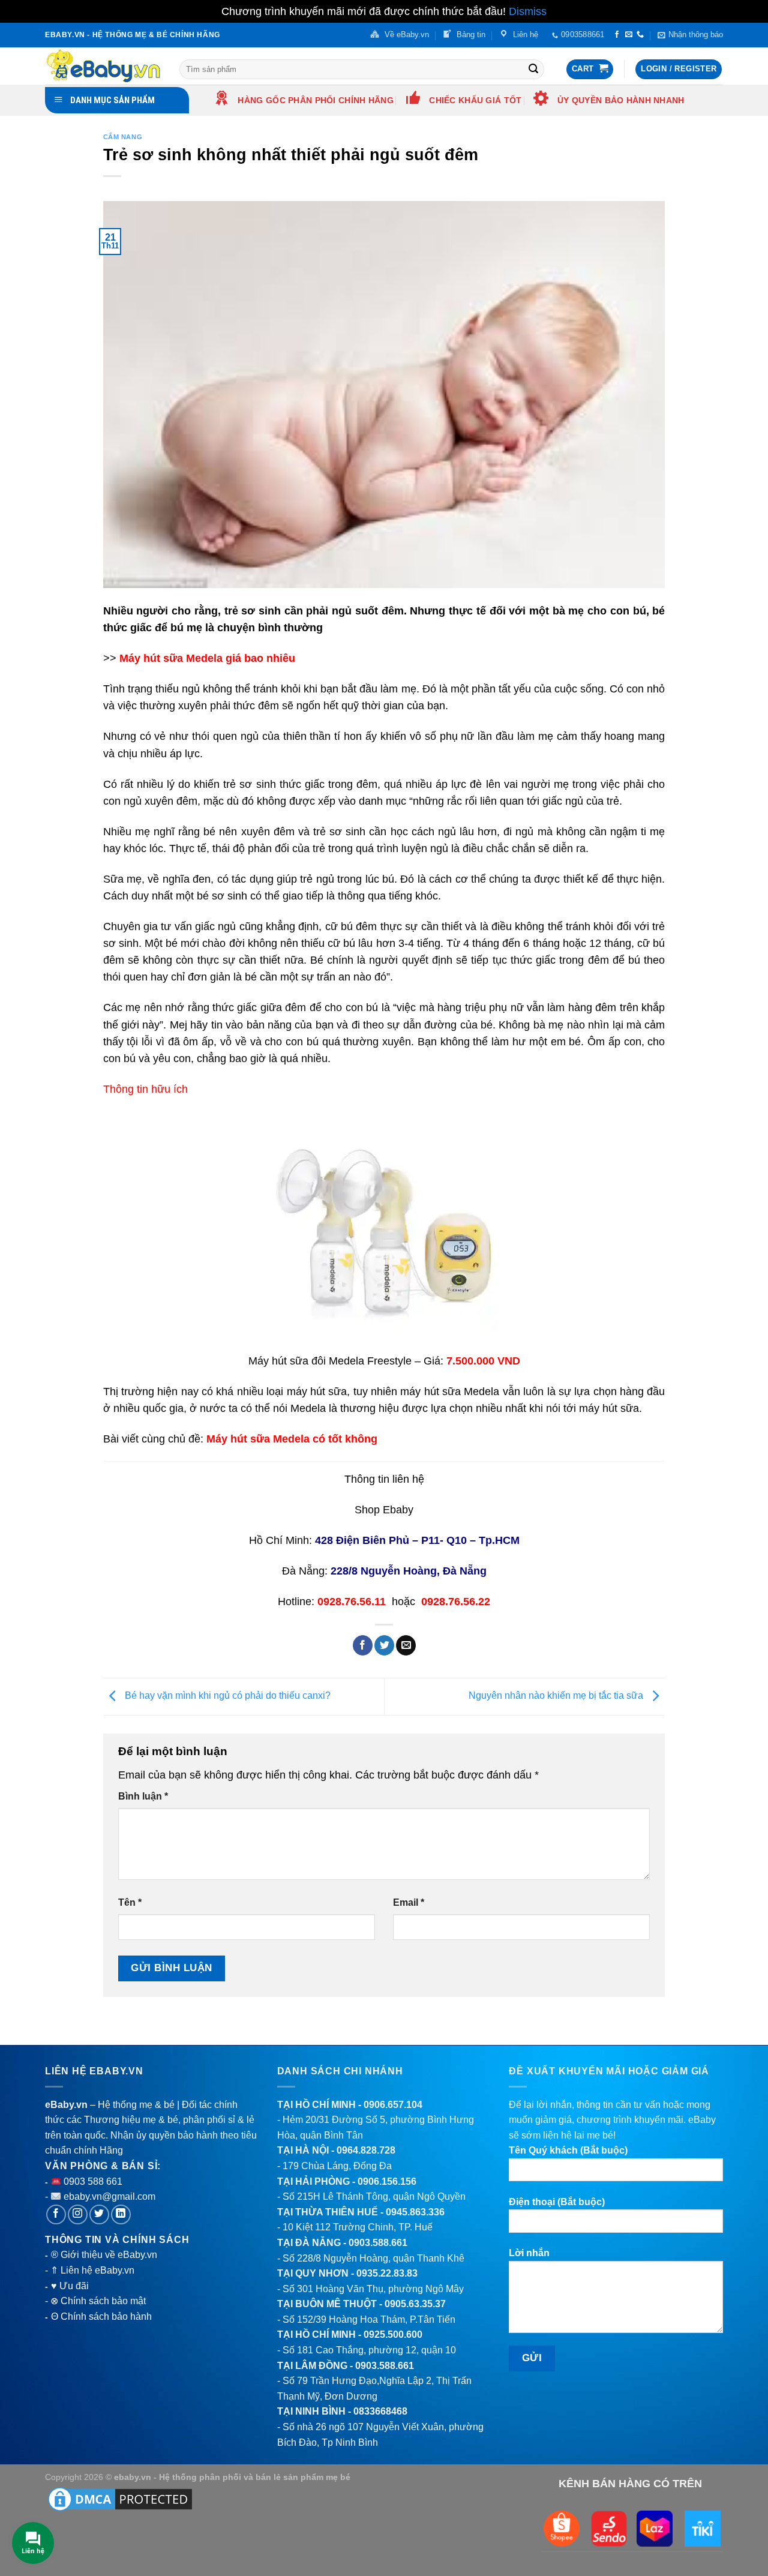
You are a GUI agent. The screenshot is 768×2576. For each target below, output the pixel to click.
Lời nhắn (529, 2253)
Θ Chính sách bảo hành (101, 2316)
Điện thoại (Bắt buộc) (557, 2202)
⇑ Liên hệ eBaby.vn (92, 2270)
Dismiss (528, 11)
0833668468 (380, 2411)
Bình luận (143, 1796)
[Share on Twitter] (384, 1645)
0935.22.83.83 (387, 2273)
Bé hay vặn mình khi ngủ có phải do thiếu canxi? (226, 1696)
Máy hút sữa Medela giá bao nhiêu (207, 658)
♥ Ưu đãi (70, 2286)
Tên (130, 1902)
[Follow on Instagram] (78, 2214)
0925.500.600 (393, 2334)
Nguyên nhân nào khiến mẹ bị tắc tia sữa (557, 1696)
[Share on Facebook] (363, 1645)
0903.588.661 (378, 2243)
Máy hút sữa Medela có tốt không (292, 1439)
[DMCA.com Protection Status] (120, 2499)
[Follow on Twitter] (99, 2214)
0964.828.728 (366, 2150)
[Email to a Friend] (406, 1645)
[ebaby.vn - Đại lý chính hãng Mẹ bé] (103, 66)
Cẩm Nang (123, 137)
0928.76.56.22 (456, 1602)
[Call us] (640, 35)
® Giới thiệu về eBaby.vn (104, 2255)
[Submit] (533, 69)
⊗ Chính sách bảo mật (98, 2301)
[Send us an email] (629, 35)
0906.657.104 (393, 2105)
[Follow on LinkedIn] (121, 2214)
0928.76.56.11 (352, 1602)
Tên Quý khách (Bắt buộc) (568, 2150)
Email (409, 1902)
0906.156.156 (387, 2181)
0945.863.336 (415, 2212)
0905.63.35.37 (415, 2304)
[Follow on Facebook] (617, 35)
